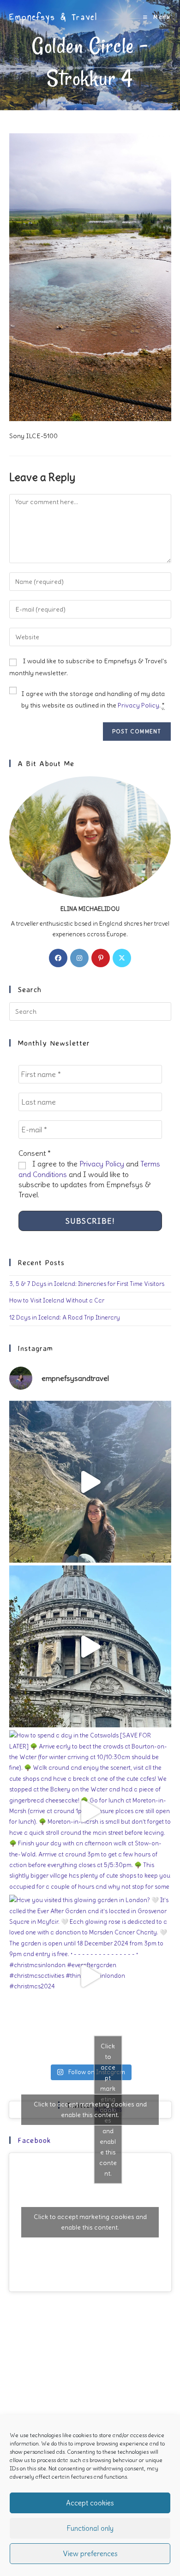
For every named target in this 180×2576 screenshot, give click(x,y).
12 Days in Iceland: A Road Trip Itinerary (65, 1318)
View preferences (90, 2554)
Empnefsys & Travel (54, 17)
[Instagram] (79, 958)
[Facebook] (58, 958)
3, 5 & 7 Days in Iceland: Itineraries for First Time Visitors (87, 1284)
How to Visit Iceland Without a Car (57, 1300)
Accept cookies (90, 2503)
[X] (122, 958)
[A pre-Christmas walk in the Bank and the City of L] (90, 1646)
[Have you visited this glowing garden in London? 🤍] (90, 1976)
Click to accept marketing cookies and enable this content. (90, 2109)
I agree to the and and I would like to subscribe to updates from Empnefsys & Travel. (89, 1179)
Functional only (90, 2528)
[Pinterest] (101, 958)
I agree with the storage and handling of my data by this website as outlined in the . (93, 699)
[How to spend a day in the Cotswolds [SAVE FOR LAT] (90, 1811)
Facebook (34, 2140)
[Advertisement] (90, 2400)
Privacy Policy (138, 705)
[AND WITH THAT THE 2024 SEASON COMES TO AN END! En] (90, 1482)
